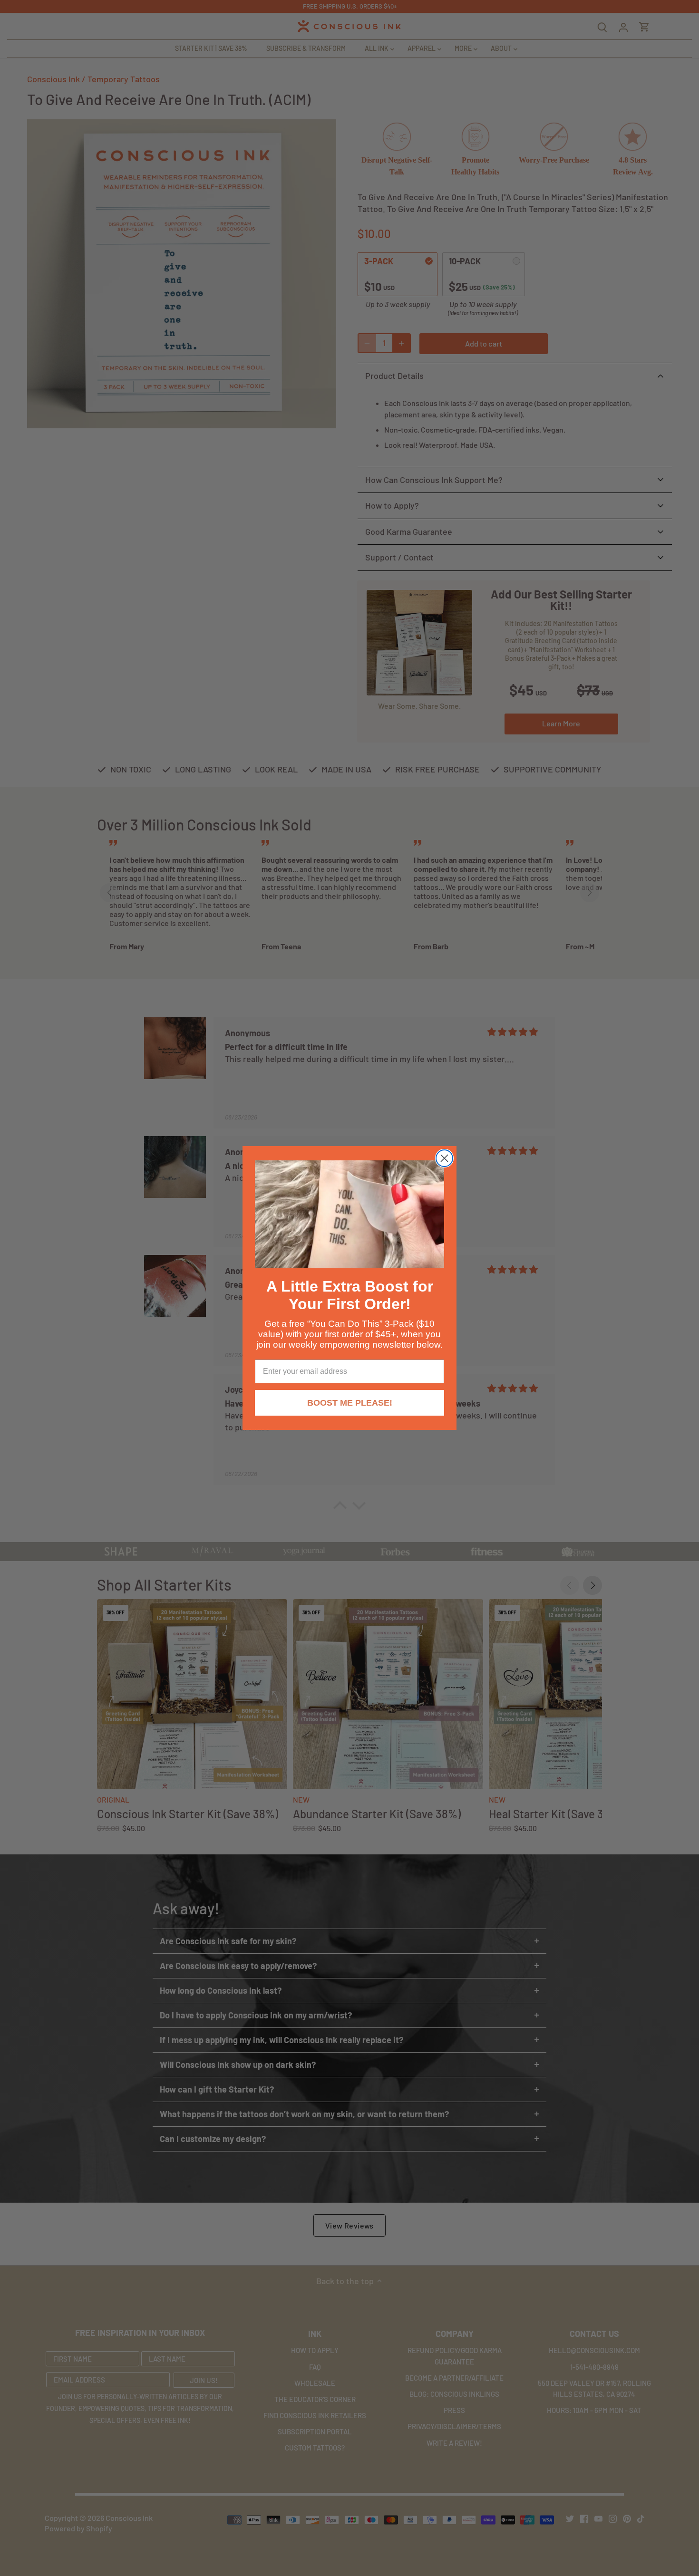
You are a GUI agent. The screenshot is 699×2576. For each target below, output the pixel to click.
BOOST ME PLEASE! (350, 1403)
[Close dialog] (444, 1158)
